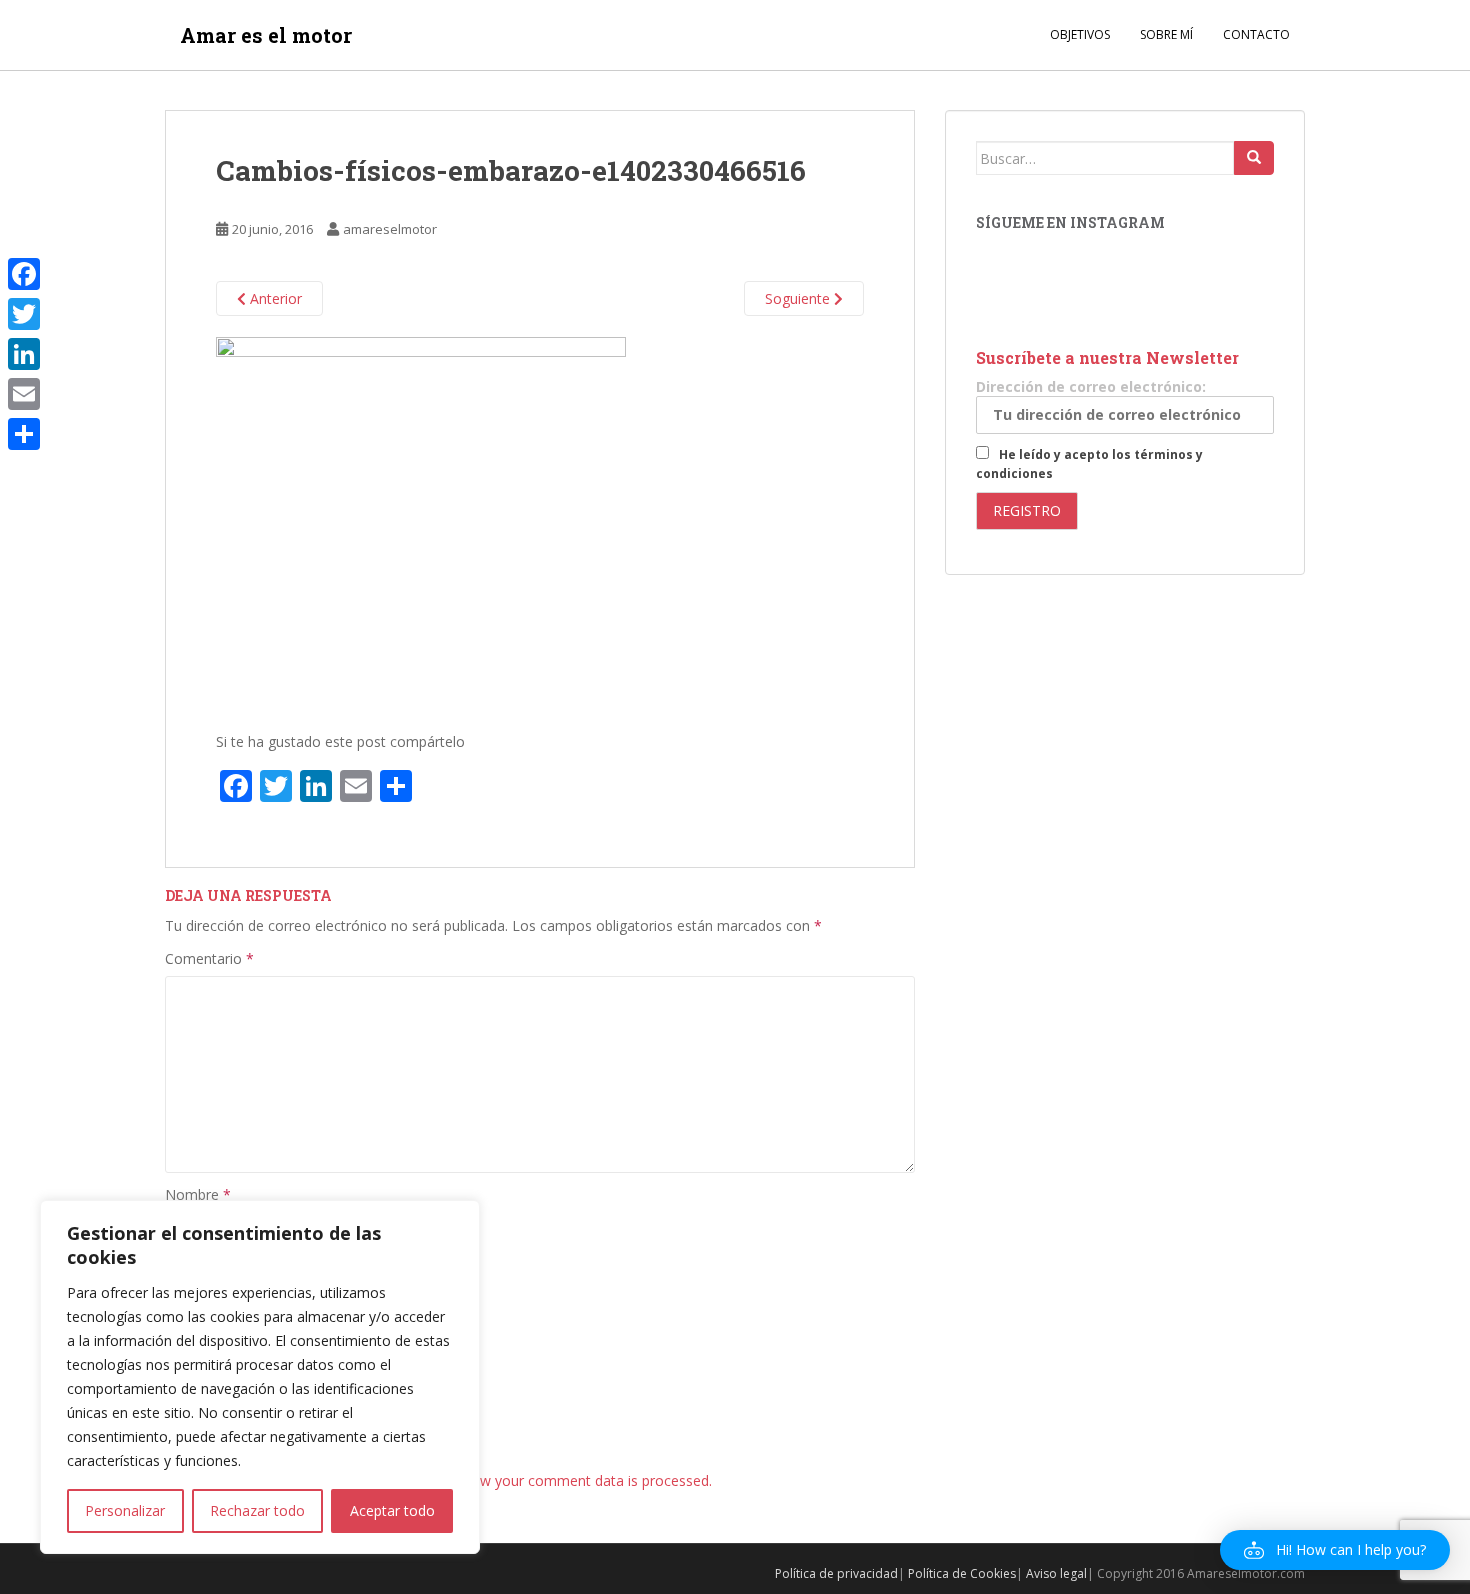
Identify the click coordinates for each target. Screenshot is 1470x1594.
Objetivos (1080, 34)
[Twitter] (24, 314)
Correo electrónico (231, 1264)
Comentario (209, 958)
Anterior (274, 298)
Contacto (1256, 34)
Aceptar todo (392, 1510)
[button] (1335, 1550)
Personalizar (125, 1510)
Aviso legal (1056, 1573)
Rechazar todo (257, 1510)
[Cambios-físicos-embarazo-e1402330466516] (421, 524)
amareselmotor (390, 229)
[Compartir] (24, 434)
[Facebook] (24, 274)
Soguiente (799, 298)
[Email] (24, 394)
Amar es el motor (266, 35)
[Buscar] (1254, 158)
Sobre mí (1166, 34)
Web (179, 1335)
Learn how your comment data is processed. (567, 1480)
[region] (260, 1377)
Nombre (198, 1194)
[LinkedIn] (24, 354)
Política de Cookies (962, 1573)
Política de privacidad (836, 1573)
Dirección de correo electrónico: (1091, 386)
